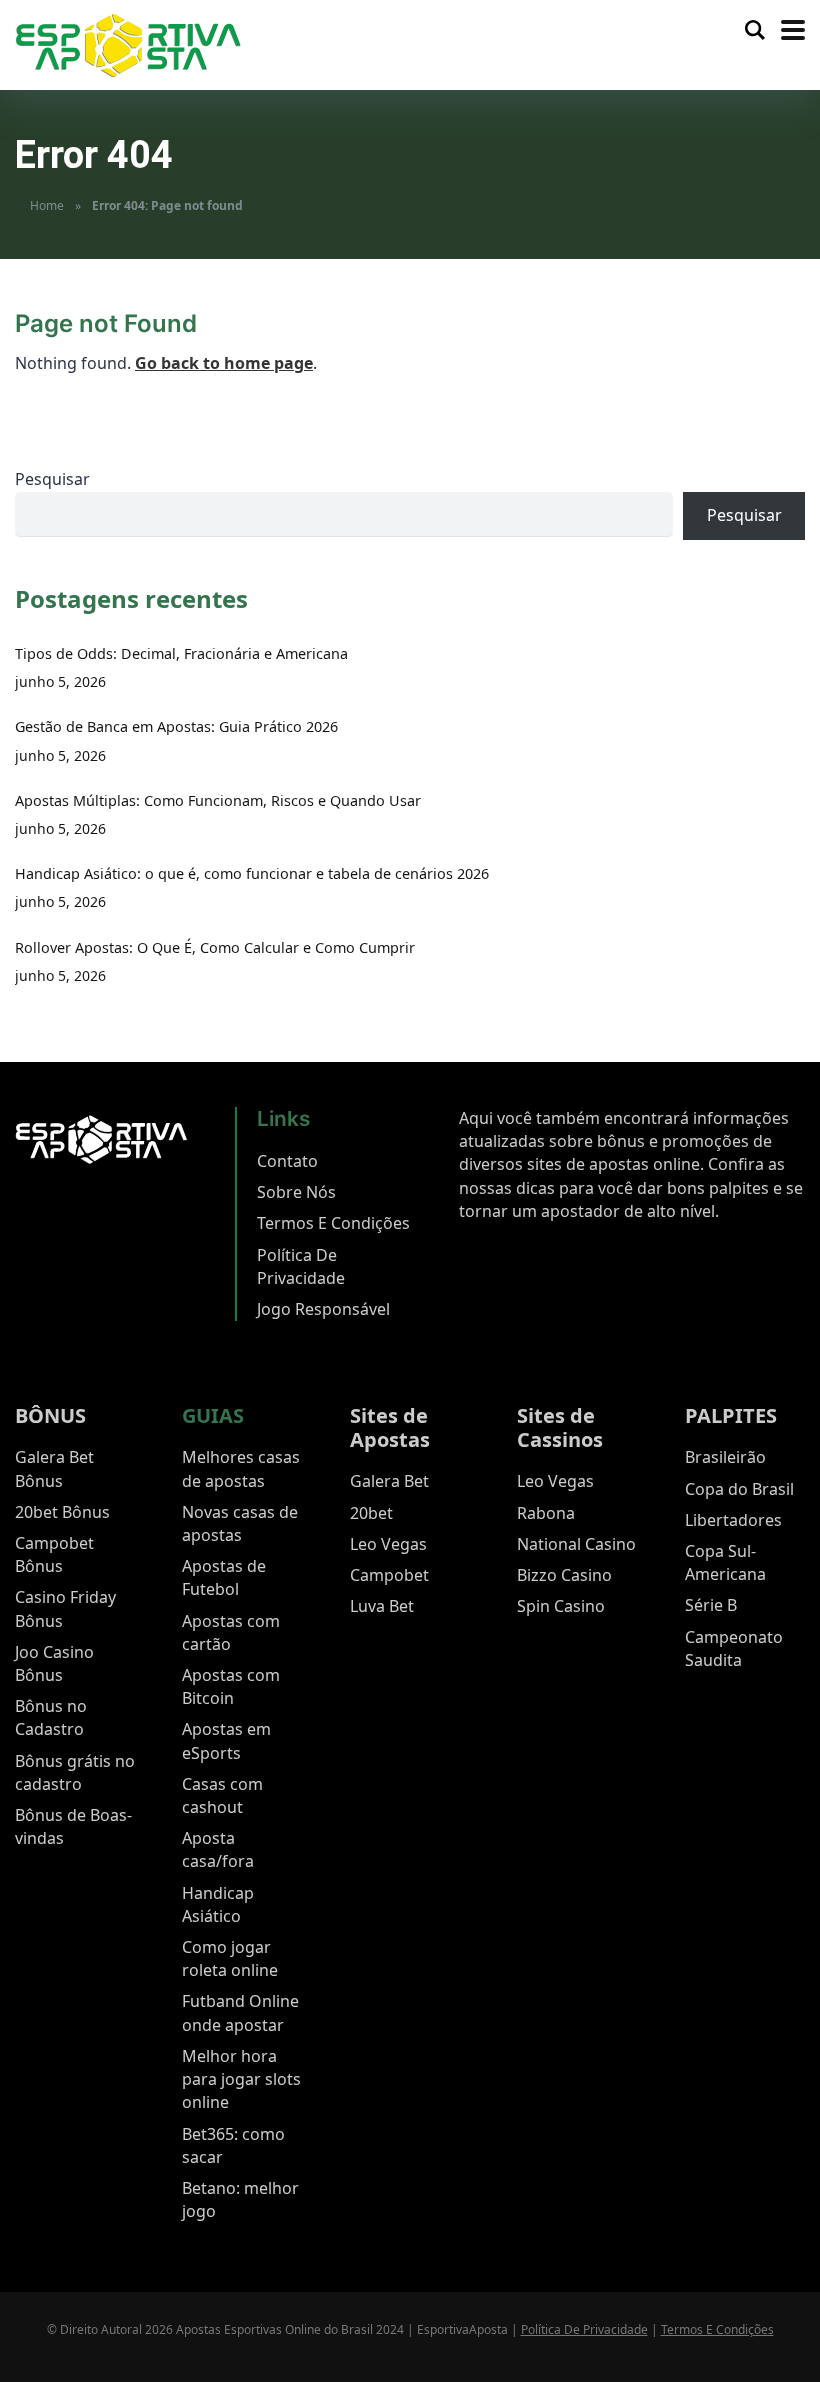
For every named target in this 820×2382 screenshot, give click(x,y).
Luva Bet (382, 1606)
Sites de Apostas (390, 1427)
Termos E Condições (333, 1223)
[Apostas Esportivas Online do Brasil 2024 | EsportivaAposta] (128, 43)
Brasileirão (725, 1457)
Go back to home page (224, 363)
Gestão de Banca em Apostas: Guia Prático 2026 (176, 726)
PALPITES (731, 1415)
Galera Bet (389, 1481)
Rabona (546, 1513)
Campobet (389, 1575)
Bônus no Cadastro (51, 1717)
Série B (711, 1605)
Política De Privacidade (301, 1266)
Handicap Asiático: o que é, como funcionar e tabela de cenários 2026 (252, 873)
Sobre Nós (296, 1192)
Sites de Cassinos (560, 1427)
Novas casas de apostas (240, 1523)
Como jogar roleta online (230, 1958)
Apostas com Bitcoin (231, 1686)
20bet (371, 1513)
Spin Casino (561, 1606)
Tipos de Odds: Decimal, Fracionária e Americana (181, 653)
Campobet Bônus (54, 1554)
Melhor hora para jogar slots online (241, 2079)
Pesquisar (52, 479)
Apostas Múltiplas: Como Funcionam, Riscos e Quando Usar (218, 800)
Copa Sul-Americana (725, 1562)
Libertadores (733, 1520)
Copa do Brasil (739, 1489)
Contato (287, 1161)
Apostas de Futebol (224, 1577)
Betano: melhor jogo (240, 2199)
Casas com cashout (222, 1795)
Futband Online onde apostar (240, 2012)
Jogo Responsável (323, 1309)
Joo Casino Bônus (54, 1663)
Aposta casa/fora (218, 1849)
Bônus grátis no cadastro (75, 1772)
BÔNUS (50, 1415)
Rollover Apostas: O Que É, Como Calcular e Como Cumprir (215, 947)
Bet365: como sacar (233, 2145)
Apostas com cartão (231, 1632)
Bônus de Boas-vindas (73, 1826)
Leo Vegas (388, 1544)
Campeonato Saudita (734, 1648)
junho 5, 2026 (60, 681)
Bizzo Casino (564, 1575)
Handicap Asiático (218, 1904)
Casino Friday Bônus (65, 1608)
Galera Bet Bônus (54, 1468)
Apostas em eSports (226, 1740)
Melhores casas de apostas (241, 1468)
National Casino (576, 1544)
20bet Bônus (62, 1512)
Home (47, 205)
